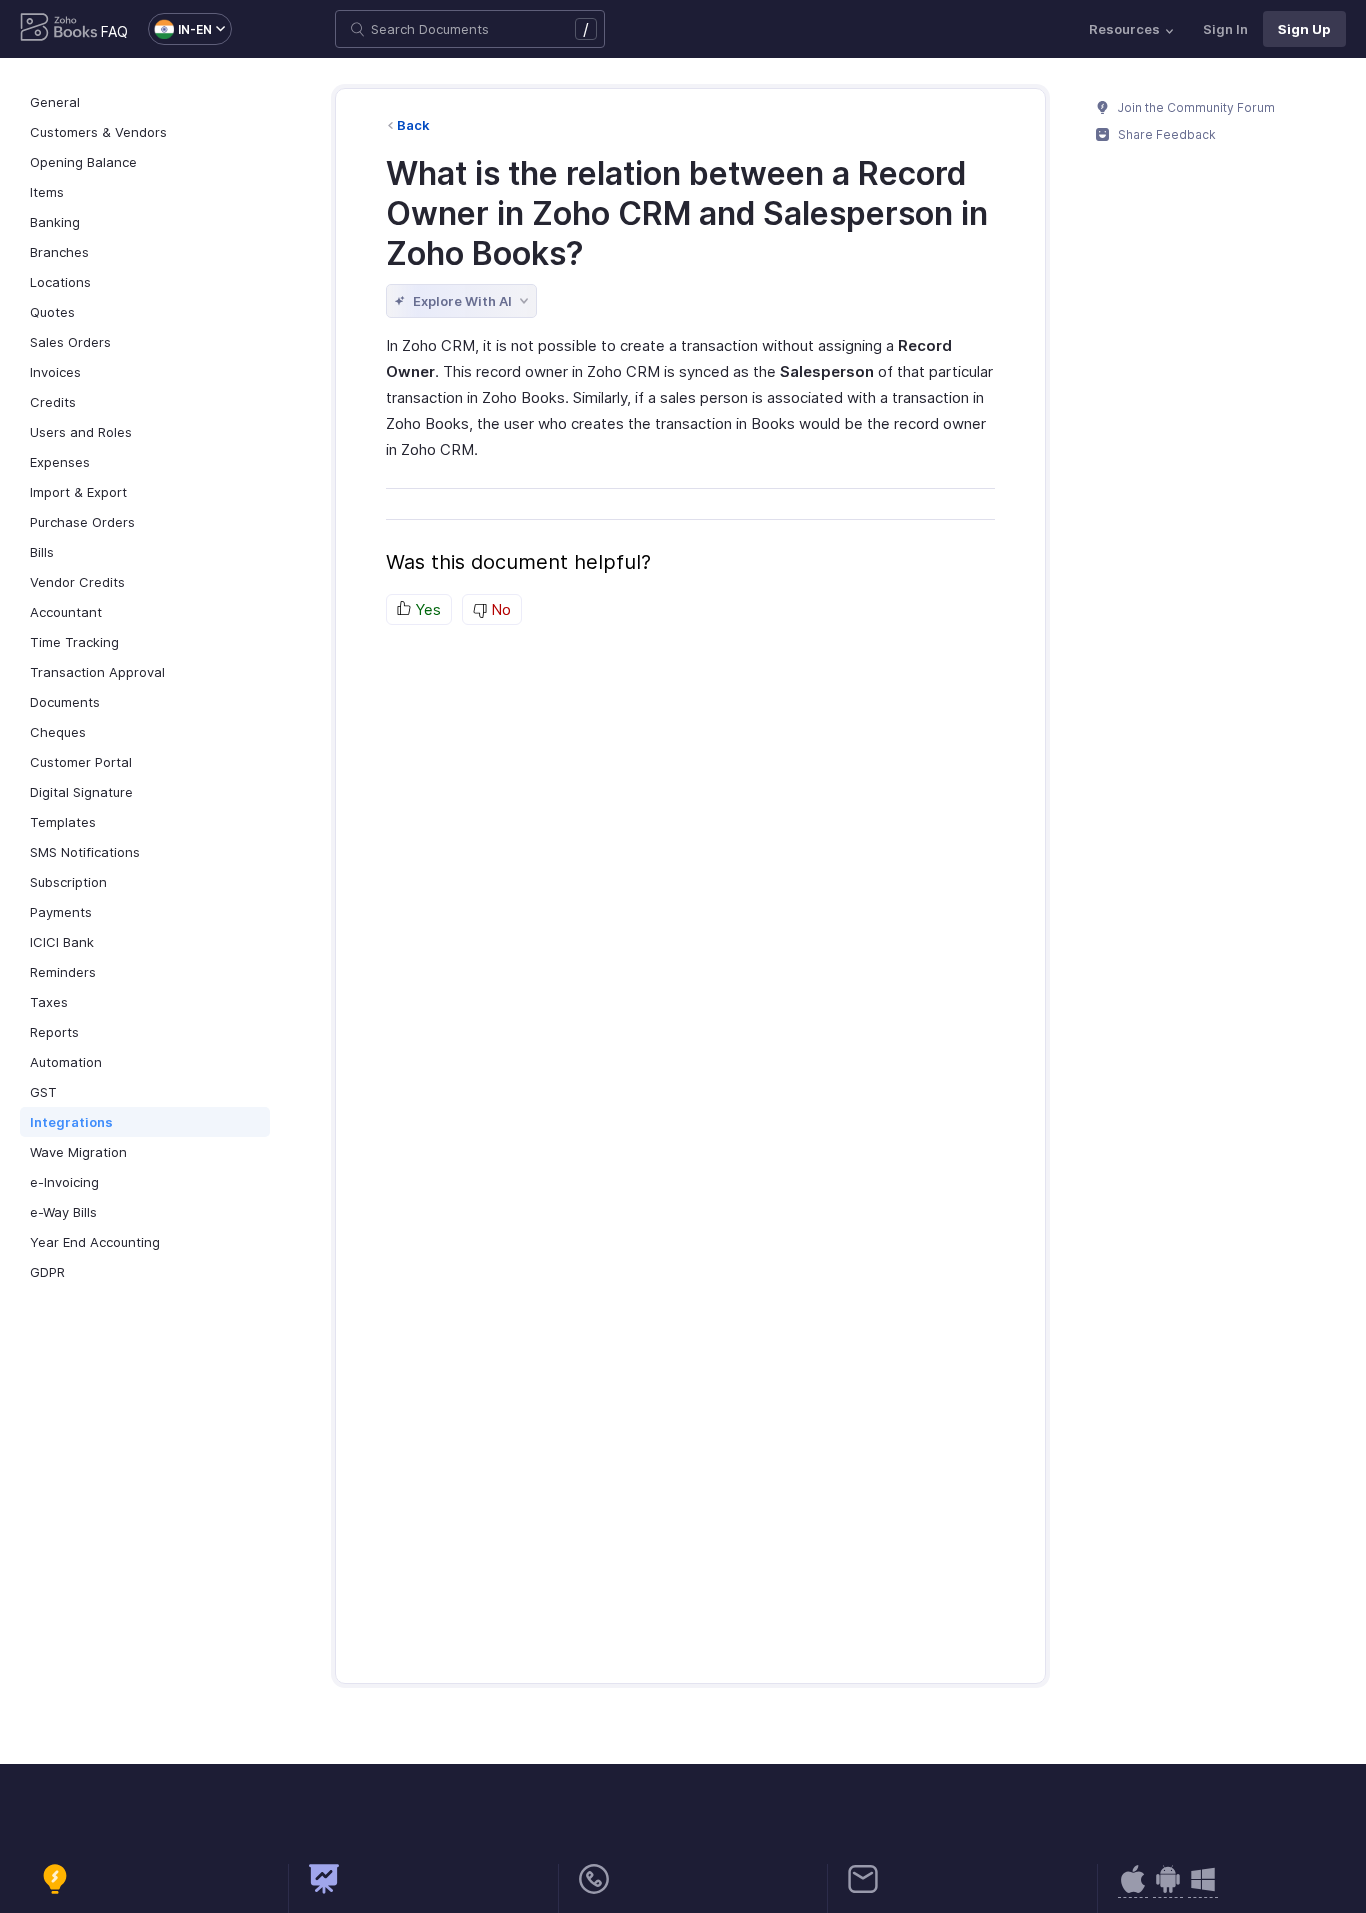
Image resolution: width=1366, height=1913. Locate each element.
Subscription (68, 882)
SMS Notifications (85, 852)
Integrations (71, 1122)
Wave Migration (78, 1152)
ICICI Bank (62, 942)
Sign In (1225, 29)
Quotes (52, 312)
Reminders (63, 972)
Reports (54, 1032)
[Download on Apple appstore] (1168, 1889)
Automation (66, 1062)
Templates (63, 822)
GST (43, 1092)
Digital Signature (81, 792)
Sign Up (1304, 29)
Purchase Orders (82, 522)
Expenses (60, 462)
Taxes (49, 1002)
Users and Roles (81, 432)
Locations (60, 282)
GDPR (47, 1272)
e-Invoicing (64, 1182)
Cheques (58, 732)
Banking (55, 222)
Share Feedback (1165, 134)
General (55, 102)
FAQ (114, 31)
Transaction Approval (97, 672)
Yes (426, 609)
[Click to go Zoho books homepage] (59, 29)
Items (47, 192)
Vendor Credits (77, 582)
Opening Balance (83, 162)
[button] (180, 29)
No (499, 609)
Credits (53, 402)
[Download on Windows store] (1203, 1889)
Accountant (66, 612)
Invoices (55, 372)
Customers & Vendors (98, 132)
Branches (59, 252)
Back (413, 125)
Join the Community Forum (1195, 107)
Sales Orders (70, 342)
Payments (61, 912)
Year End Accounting (95, 1242)
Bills (42, 552)
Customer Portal (81, 762)
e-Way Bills (63, 1212)
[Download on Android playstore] (1133, 1889)
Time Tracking (74, 642)
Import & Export (78, 492)
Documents (65, 702)
